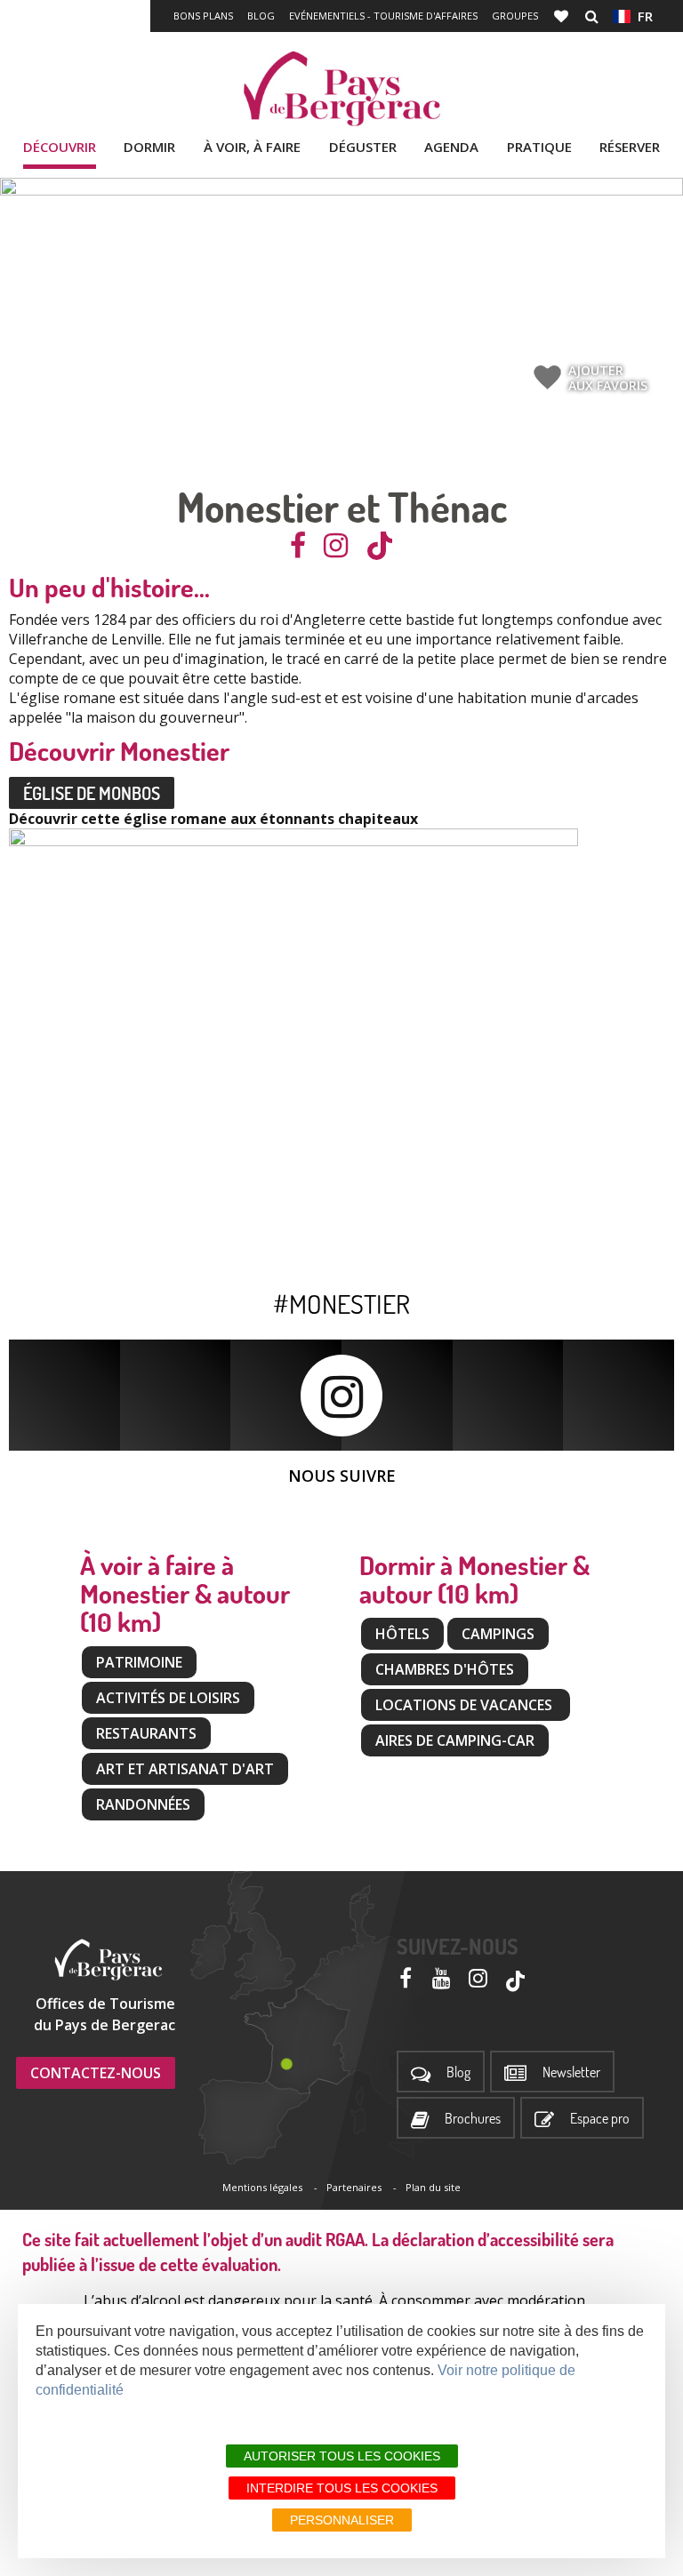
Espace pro (600, 2119)
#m (290, 1303)
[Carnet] (563, 16)
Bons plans (203, 16)
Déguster (363, 147)
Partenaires (354, 2187)
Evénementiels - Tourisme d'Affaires (383, 16)
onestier (358, 1303)
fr (642, 16)
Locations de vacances (466, 1705)
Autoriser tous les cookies (342, 2456)
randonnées (143, 1804)
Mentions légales (262, 2187)
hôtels (402, 1634)
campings (498, 1634)
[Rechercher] (592, 16)
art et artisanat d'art (185, 1769)
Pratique (539, 147)
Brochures (473, 2119)
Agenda (451, 147)
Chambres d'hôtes (445, 1669)
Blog (261, 16)
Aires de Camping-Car (455, 1740)
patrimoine (139, 1662)
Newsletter (571, 2072)
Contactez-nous (96, 2073)
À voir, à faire (252, 147)
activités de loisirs (168, 1698)
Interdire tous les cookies (342, 2488)
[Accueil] (341, 89)
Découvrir (60, 147)
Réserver (630, 147)
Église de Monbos (92, 793)
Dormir (149, 147)
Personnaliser (342, 2520)
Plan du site (433, 2187)
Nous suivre (342, 1476)
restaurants (146, 1733)
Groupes (515, 16)
